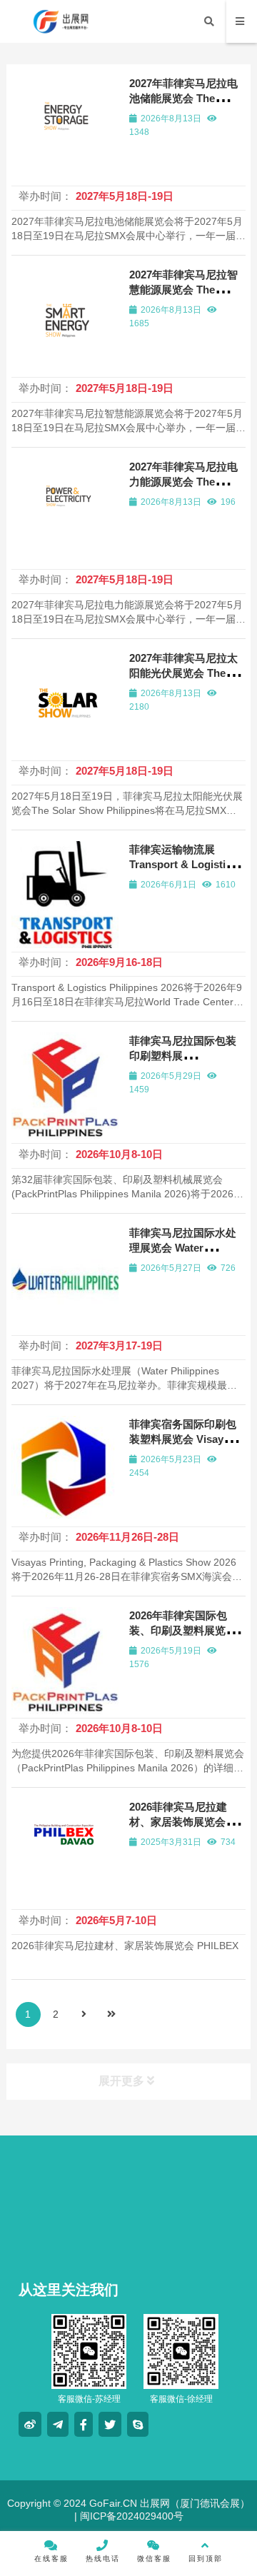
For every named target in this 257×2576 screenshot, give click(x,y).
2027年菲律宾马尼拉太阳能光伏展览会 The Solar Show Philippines (187, 673)
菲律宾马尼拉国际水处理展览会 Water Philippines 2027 (183, 1248)
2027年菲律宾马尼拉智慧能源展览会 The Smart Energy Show (183, 290)
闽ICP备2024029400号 (130, 2516)
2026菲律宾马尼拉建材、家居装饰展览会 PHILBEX (178, 1822)
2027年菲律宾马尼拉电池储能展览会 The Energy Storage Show (184, 98)
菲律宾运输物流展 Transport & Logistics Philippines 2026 (183, 864)
